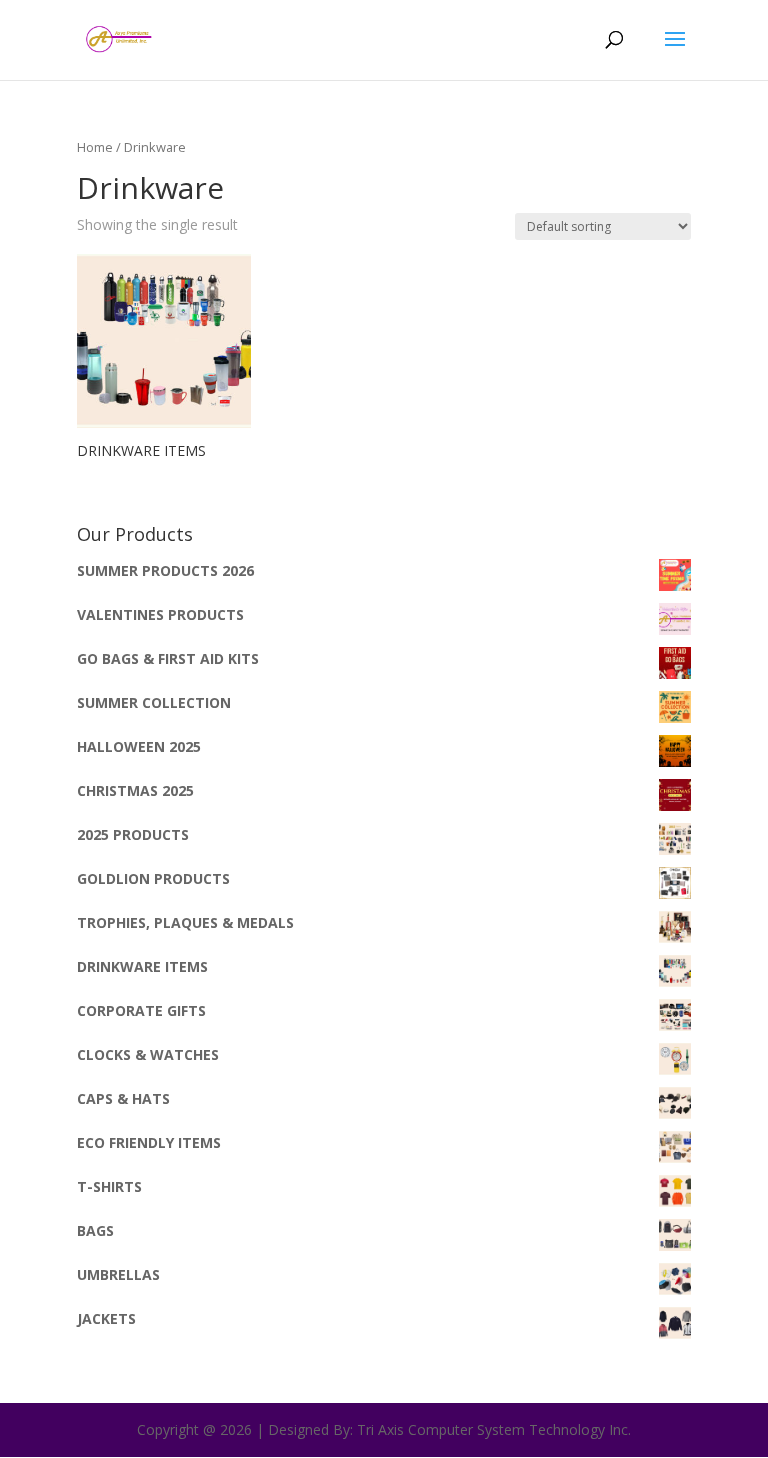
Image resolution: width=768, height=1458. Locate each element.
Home (95, 147)
